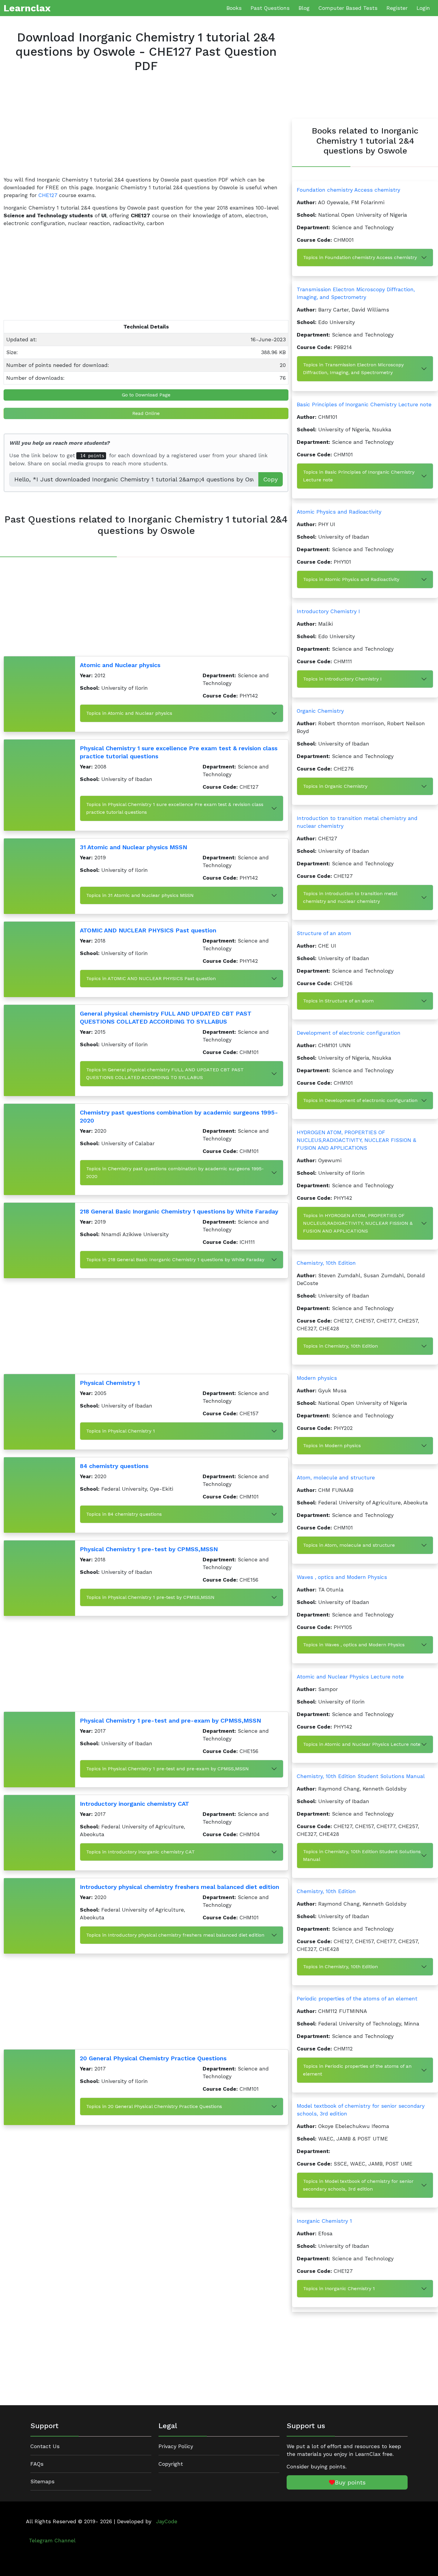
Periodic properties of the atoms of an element (357, 1999)
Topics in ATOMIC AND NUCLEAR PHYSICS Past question (151, 978)
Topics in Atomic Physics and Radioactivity (351, 579)
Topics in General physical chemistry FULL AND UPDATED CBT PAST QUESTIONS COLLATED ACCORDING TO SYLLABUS (165, 1074)
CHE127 (48, 195)
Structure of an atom (324, 933)
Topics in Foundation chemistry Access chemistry (360, 257)
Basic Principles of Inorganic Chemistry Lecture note (364, 404)
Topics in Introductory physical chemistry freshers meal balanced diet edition (175, 1935)
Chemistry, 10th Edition (326, 1263)
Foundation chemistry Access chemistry (348, 190)
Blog (304, 8)
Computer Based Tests (348, 8)
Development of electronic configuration (349, 1033)
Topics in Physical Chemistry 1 (121, 1431)
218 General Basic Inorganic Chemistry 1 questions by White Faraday (179, 1211)
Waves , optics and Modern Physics (342, 1577)
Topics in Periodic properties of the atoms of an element (357, 2070)
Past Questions (270, 8)
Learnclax (27, 8)
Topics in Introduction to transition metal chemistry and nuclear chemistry (350, 897)
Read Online (146, 413)
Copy (271, 479)
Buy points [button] (350, 2482)
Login (423, 8)
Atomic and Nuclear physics (120, 665)
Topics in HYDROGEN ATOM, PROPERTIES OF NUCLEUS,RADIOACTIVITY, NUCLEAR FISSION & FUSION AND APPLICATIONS (358, 1223)
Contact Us (45, 2446)
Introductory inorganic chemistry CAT (135, 1804)
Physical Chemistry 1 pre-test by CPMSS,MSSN (149, 1549)
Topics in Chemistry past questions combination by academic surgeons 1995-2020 (175, 1172)
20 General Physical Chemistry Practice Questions (153, 2058)
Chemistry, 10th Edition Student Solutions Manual (361, 1776)
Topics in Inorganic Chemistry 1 (339, 2289)
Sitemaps (42, 2482)
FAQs (37, 2464)
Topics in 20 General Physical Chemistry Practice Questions (154, 2106)
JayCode (167, 2521)
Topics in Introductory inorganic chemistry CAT (140, 1852)
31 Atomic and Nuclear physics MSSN (133, 847)
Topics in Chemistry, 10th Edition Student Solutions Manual (362, 1855)
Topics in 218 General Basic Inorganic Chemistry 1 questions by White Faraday (175, 1260)
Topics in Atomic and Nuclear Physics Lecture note (362, 1744)
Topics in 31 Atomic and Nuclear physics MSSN (140, 895)
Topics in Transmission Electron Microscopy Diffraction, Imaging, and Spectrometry (353, 369)
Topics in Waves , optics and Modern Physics (354, 1645)
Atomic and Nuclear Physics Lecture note (350, 1677)
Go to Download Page (146, 395)
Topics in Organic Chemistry (335, 786)
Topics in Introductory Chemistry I (342, 679)
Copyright (171, 2464)
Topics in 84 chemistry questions (124, 1514)
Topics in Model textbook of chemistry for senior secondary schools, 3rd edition (358, 2185)
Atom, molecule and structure (336, 1478)
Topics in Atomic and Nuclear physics (129, 713)
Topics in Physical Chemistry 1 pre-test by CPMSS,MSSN (150, 1597)
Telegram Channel (52, 2541)
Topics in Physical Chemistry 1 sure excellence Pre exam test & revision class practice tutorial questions (175, 808)
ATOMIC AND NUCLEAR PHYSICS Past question (148, 930)
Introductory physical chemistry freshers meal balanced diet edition (180, 1887)
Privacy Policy (176, 2446)
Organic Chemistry (320, 711)
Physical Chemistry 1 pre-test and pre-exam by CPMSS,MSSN (170, 1721)
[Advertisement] (146, 129)
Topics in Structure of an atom (338, 1001)
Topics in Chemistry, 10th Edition (340, 1346)
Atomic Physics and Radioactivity (339, 512)
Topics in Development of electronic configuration (360, 1100)
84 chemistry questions (114, 1466)
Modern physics (317, 1378)
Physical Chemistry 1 (110, 1383)
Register (397, 8)
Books (234, 8)
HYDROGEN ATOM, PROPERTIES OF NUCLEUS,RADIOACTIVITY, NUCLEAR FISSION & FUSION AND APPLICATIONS (357, 1140)
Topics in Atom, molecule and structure (349, 1545)
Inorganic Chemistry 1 (324, 2221)
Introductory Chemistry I (328, 611)
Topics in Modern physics (332, 1446)
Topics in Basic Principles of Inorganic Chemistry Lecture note (359, 476)
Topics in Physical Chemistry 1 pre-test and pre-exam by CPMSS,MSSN (167, 1769)
